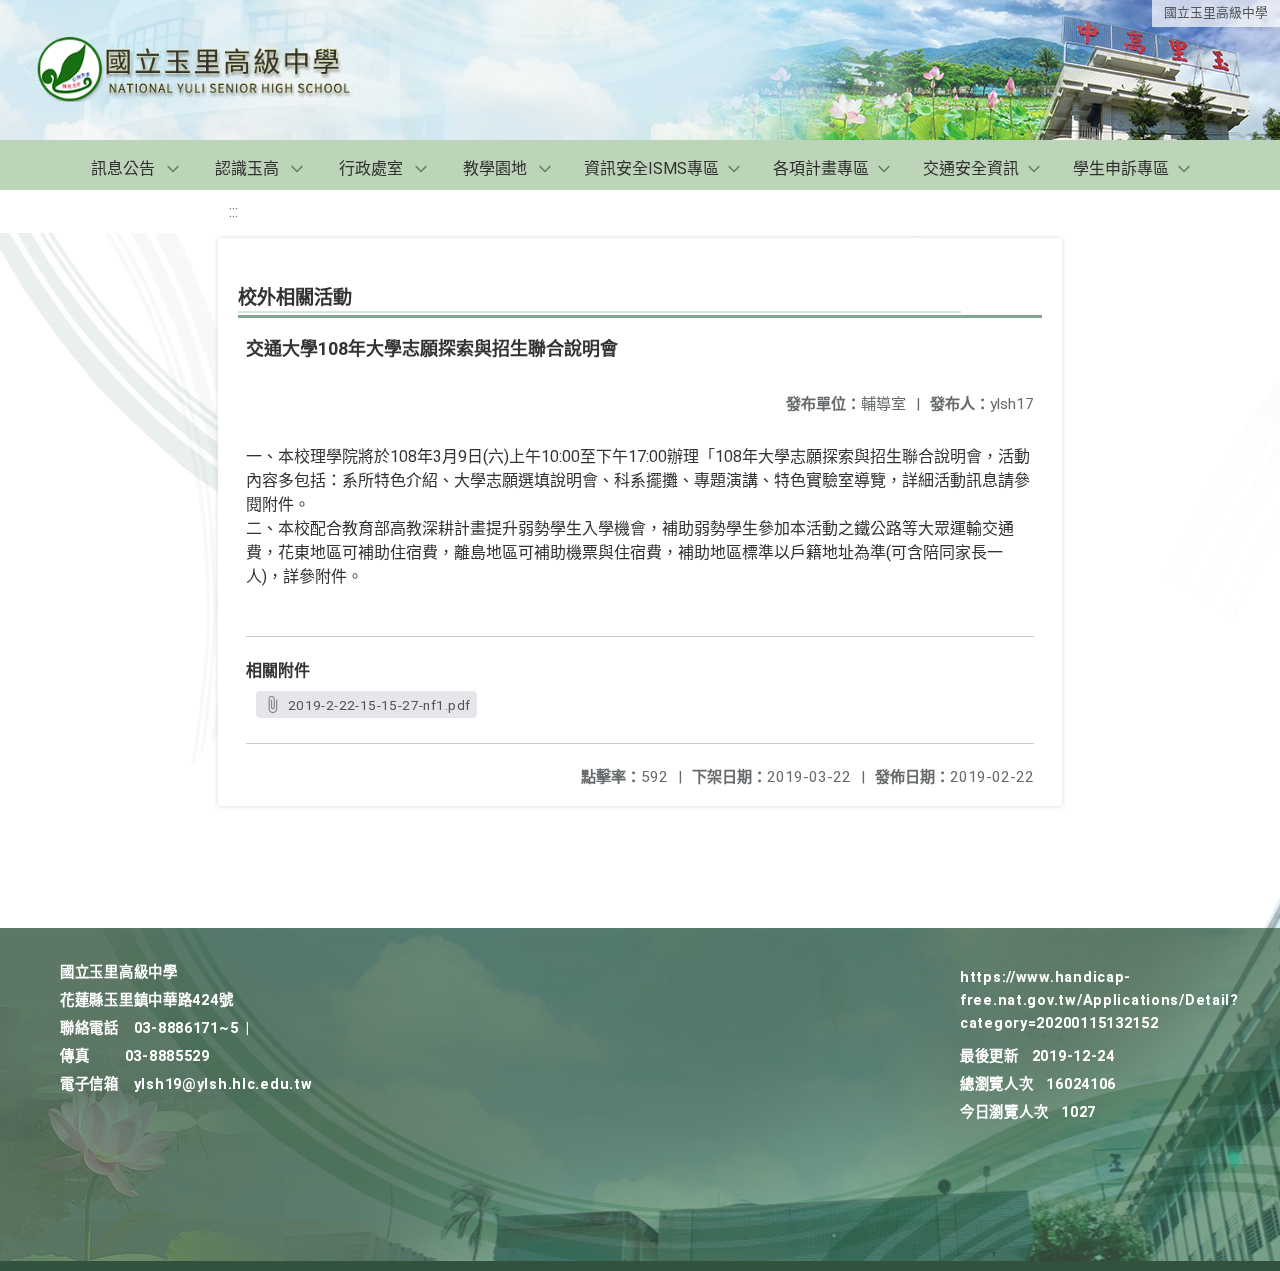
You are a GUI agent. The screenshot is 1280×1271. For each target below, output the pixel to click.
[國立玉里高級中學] (218, 70)
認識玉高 (247, 168)
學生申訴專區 (1121, 168)
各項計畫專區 (821, 168)
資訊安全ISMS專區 (651, 168)
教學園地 (495, 168)
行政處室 (371, 168)
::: (233, 211)
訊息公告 (123, 168)
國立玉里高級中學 (1216, 12)
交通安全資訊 (971, 168)
